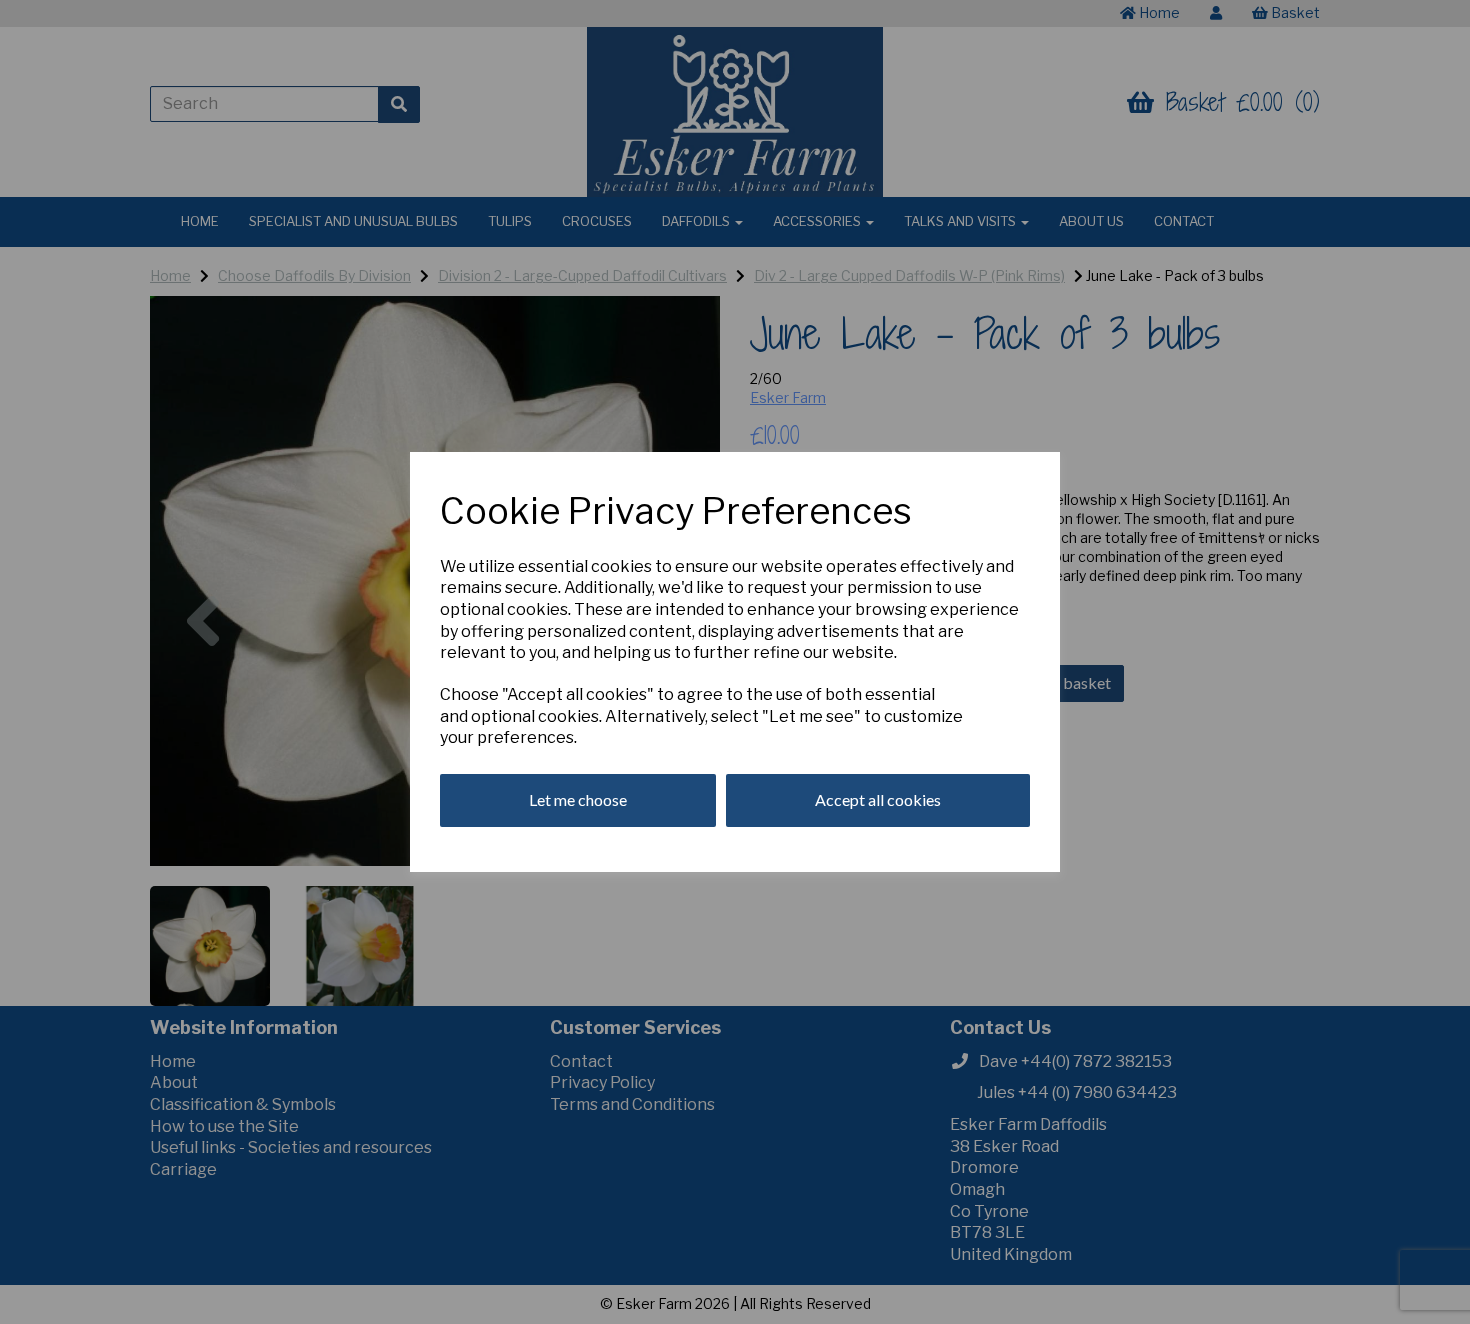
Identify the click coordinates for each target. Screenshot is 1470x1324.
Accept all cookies (878, 799)
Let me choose (578, 799)
